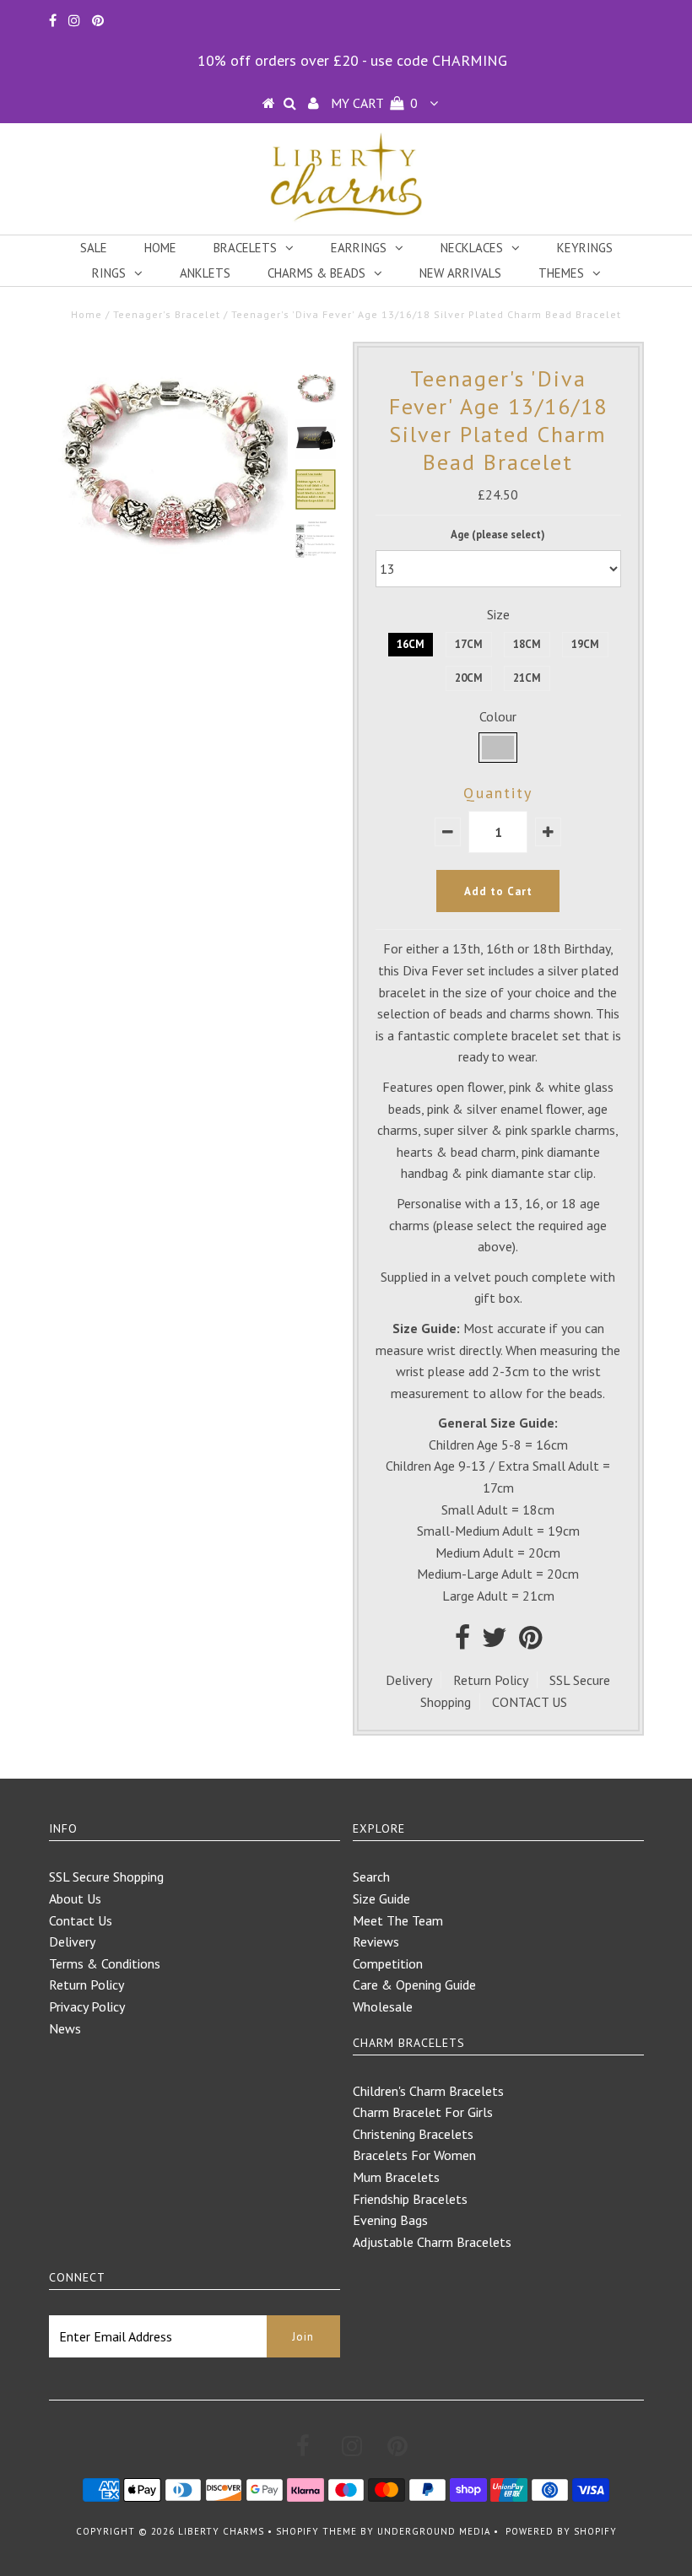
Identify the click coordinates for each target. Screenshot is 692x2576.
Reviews (376, 1941)
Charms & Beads (316, 273)
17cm (469, 644)
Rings (109, 273)
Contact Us (81, 1920)
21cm (527, 678)
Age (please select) (498, 535)
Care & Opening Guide (414, 1985)
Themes (561, 273)
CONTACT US (530, 1702)
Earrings (359, 248)
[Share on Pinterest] (530, 1642)
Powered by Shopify (561, 2531)
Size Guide (381, 1898)
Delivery (409, 1680)
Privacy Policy (87, 2006)
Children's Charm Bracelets (428, 2091)
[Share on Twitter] (495, 1642)
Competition (388, 1963)
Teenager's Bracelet (167, 314)
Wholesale (383, 2006)
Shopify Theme (316, 2531)
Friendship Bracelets (410, 2199)
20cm (469, 678)
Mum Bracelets (396, 2177)
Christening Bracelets (413, 2134)
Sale (94, 248)
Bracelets (245, 248)
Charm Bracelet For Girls (423, 2112)
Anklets (205, 273)
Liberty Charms (221, 2531)
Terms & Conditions (105, 1963)
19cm (585, 644)
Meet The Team (398, 1920)
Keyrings (585, 248)
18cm (527, 644)
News (65, 2028)
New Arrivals (460, 273)
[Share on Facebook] (462, 1642)
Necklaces (472, 248)
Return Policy (491, 1680)
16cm (411, 644)
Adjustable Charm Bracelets (432, 2242)
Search (371, 1877)
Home (160, 248)
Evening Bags (390, 2220)
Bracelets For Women (414, 2155)
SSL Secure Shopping (106, 1877)
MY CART (374, 103)
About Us (75, 1898)
